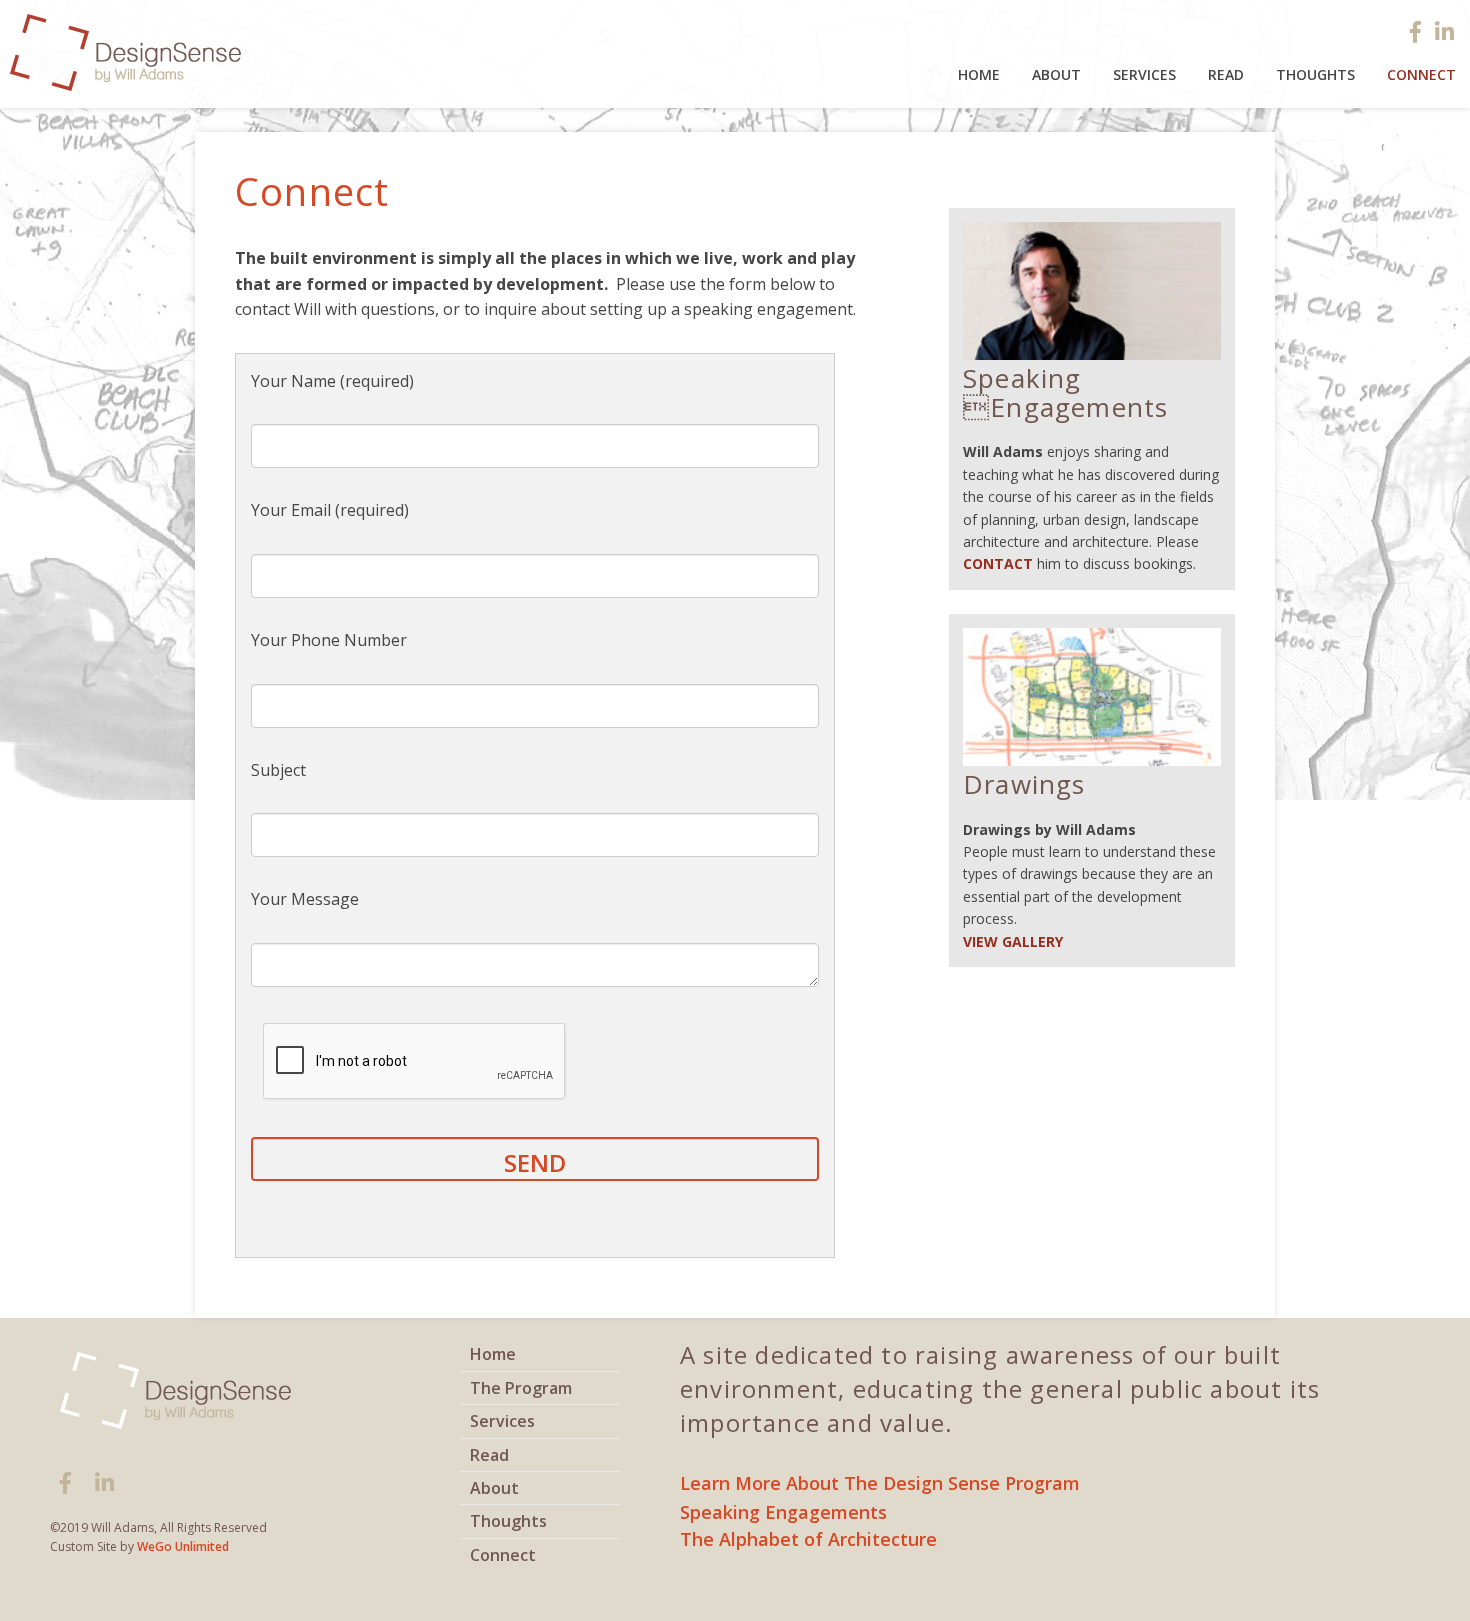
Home (979, 74)
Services (1144, 74)
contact (998, 563)
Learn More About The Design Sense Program (880, 1483)
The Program (521, 1388)
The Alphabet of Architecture (808, 1539)
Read (1226, 74)
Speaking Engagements (783, 1512)
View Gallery (1013, 941)
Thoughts (1315, 74)
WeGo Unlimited (183, 1546)
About (1056, 74)
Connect (503, 1555)
